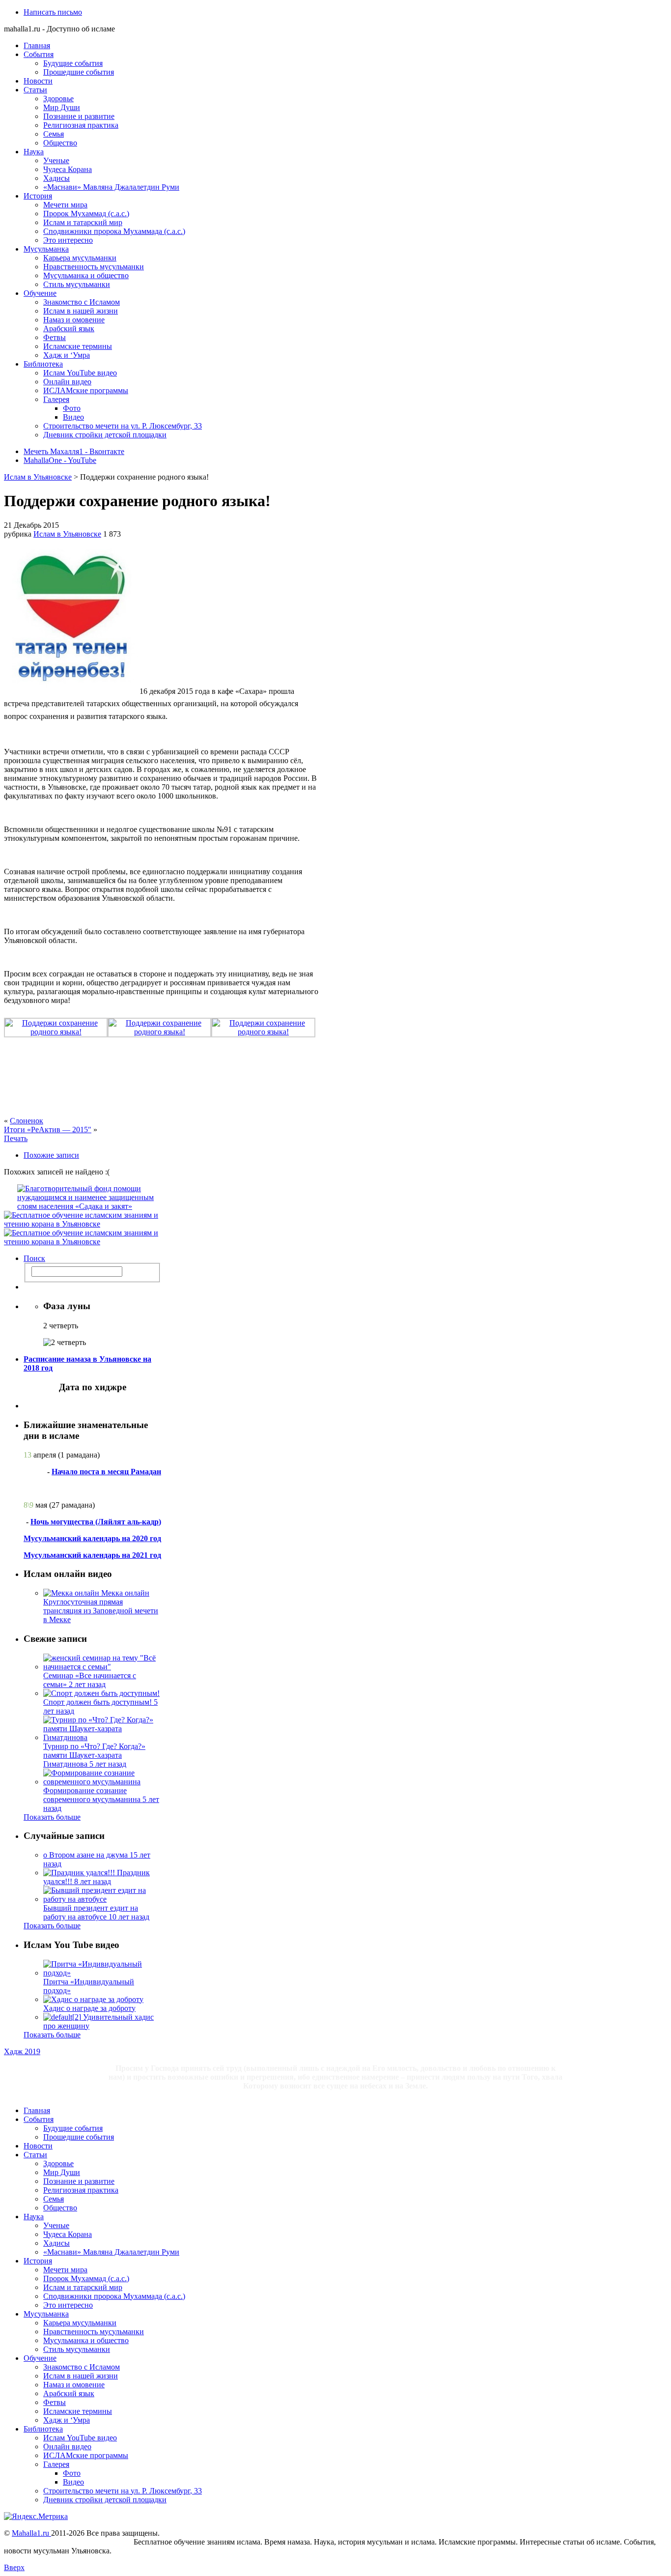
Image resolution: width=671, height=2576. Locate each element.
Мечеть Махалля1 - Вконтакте (74, 451)
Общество (60, 143)
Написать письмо (53, 12)
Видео (73, 417)
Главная (37, 45)
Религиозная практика (81, 125)
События (39, 54)
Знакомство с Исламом (82, 302)
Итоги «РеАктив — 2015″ (48, 1130)
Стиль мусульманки (77, 284)
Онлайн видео (67, 382)
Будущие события (73, 63)
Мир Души (62, 107)
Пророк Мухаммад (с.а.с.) (86, 214)
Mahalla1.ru (31, 2533)
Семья (54, 134)
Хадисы (56, 178)
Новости (38, 81)
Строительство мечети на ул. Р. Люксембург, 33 (123, 426)
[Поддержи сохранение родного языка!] (72, 691)
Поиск (34, 1258)
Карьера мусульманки (80, 258)
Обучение (40, 293)
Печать (16, 1138)
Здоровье (58, 99)
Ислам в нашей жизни (81, 311)
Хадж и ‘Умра (67, 355)
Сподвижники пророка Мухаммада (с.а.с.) (114, 231)
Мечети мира (65, 205)
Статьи (35, 90)
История (38, 196)
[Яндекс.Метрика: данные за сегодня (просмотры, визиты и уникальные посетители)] (36, 2517)
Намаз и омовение (74, 320)
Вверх (14, 2567)
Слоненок (27, 1121)
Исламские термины (78, 346)
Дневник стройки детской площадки (105, 435)
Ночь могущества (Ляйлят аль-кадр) (96, 1522)
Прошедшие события (79, 72)
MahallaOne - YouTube (60, 460)
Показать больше (52, 1817)
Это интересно (68, 240)
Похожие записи (51, 1155)
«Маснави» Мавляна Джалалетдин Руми (111, 187)
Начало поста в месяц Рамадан (106, 1472)
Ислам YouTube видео (80, 373)
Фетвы (55, 337)
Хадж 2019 (22, 2051)
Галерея (56, 399)
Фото (72, 408)
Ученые (56, 160)
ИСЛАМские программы (86, 390)
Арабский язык (69, 329)
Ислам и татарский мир (83, 222)
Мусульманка (46, 249)
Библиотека (43, 364)
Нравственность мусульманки (94, 267)
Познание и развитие (79, 116)
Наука (34, 152)
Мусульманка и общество (86, 275)
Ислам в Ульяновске (38, 477)
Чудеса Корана (68, 169)
